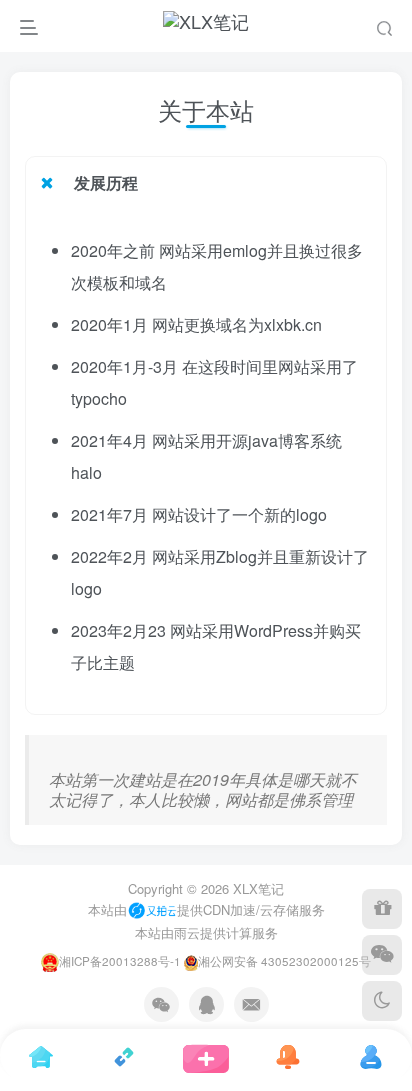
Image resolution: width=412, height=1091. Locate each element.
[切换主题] (382, 1001)
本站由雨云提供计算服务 (206, 932)
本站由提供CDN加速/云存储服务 (206, 909)
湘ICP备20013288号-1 (120, 961)
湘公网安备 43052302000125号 (284, 961)
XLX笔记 (258, 888)
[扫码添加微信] (382, 955)
